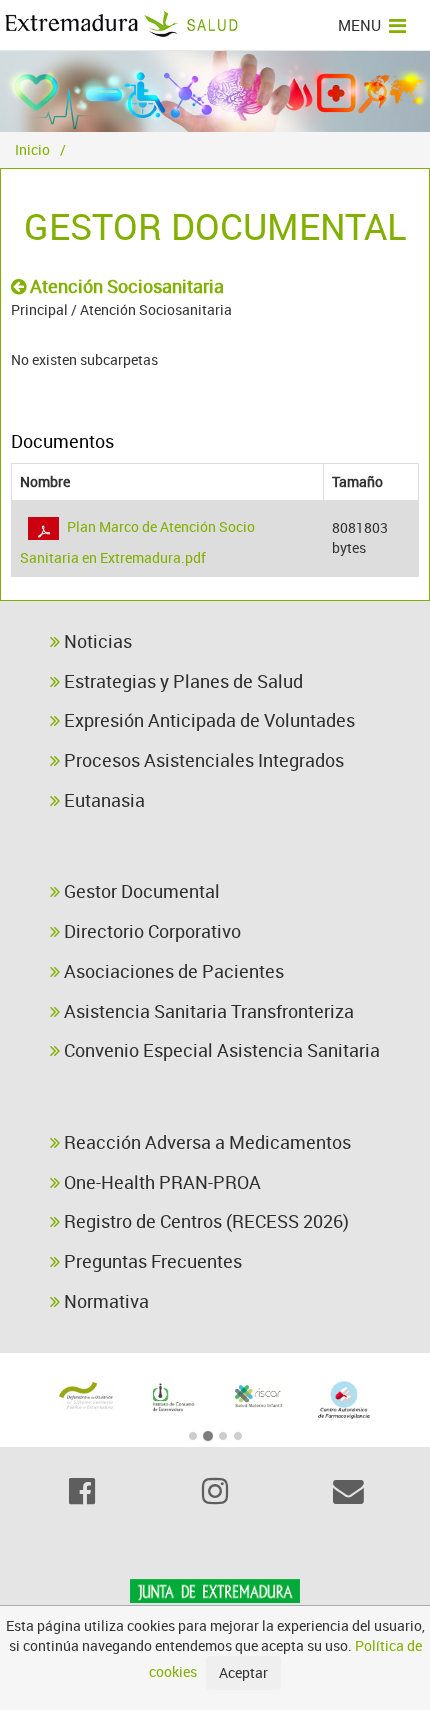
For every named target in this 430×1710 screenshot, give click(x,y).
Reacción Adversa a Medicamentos (205, 1142)
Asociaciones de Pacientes (172, 971)
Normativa (104, 1301)
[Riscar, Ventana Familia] (258, 1396)
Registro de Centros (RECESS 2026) (204, 1221)
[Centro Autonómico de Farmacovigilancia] (344, 1400)
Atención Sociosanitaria (125, 286)
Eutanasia (102, 800)
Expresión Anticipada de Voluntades (207, 720)
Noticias (96, 641)
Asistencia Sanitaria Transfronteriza (207, 1011)
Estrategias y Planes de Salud (181, 681)
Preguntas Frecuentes (151, 1261)
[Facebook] (81, 1491)
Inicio (32, 149)
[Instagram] (214, 1491)
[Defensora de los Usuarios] (86, 1395)
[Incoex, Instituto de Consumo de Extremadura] (172, 1398)
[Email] (348, 1491)
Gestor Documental (140, 891)
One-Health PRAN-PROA (160, 1182)
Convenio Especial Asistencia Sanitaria (220, 1050)
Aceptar (243, 1672)
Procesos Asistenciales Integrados (202, 760)
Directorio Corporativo (150, 931)
